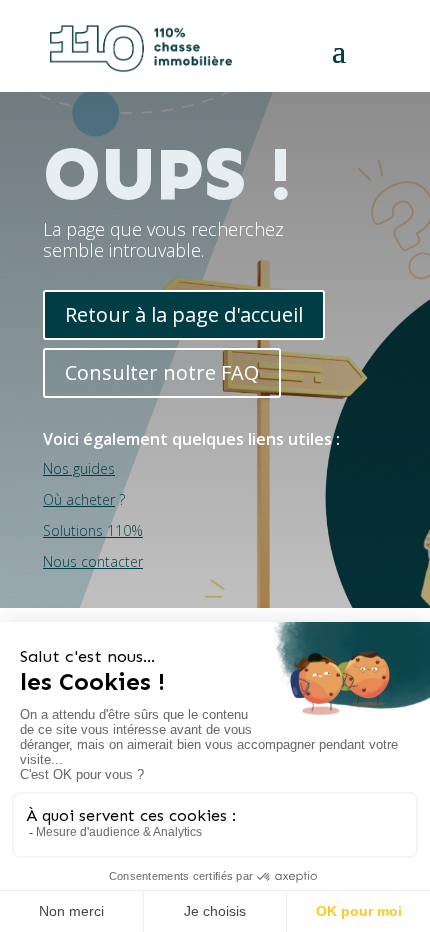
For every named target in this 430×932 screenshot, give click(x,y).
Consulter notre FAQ (162, 372)
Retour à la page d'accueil (184, 314)
